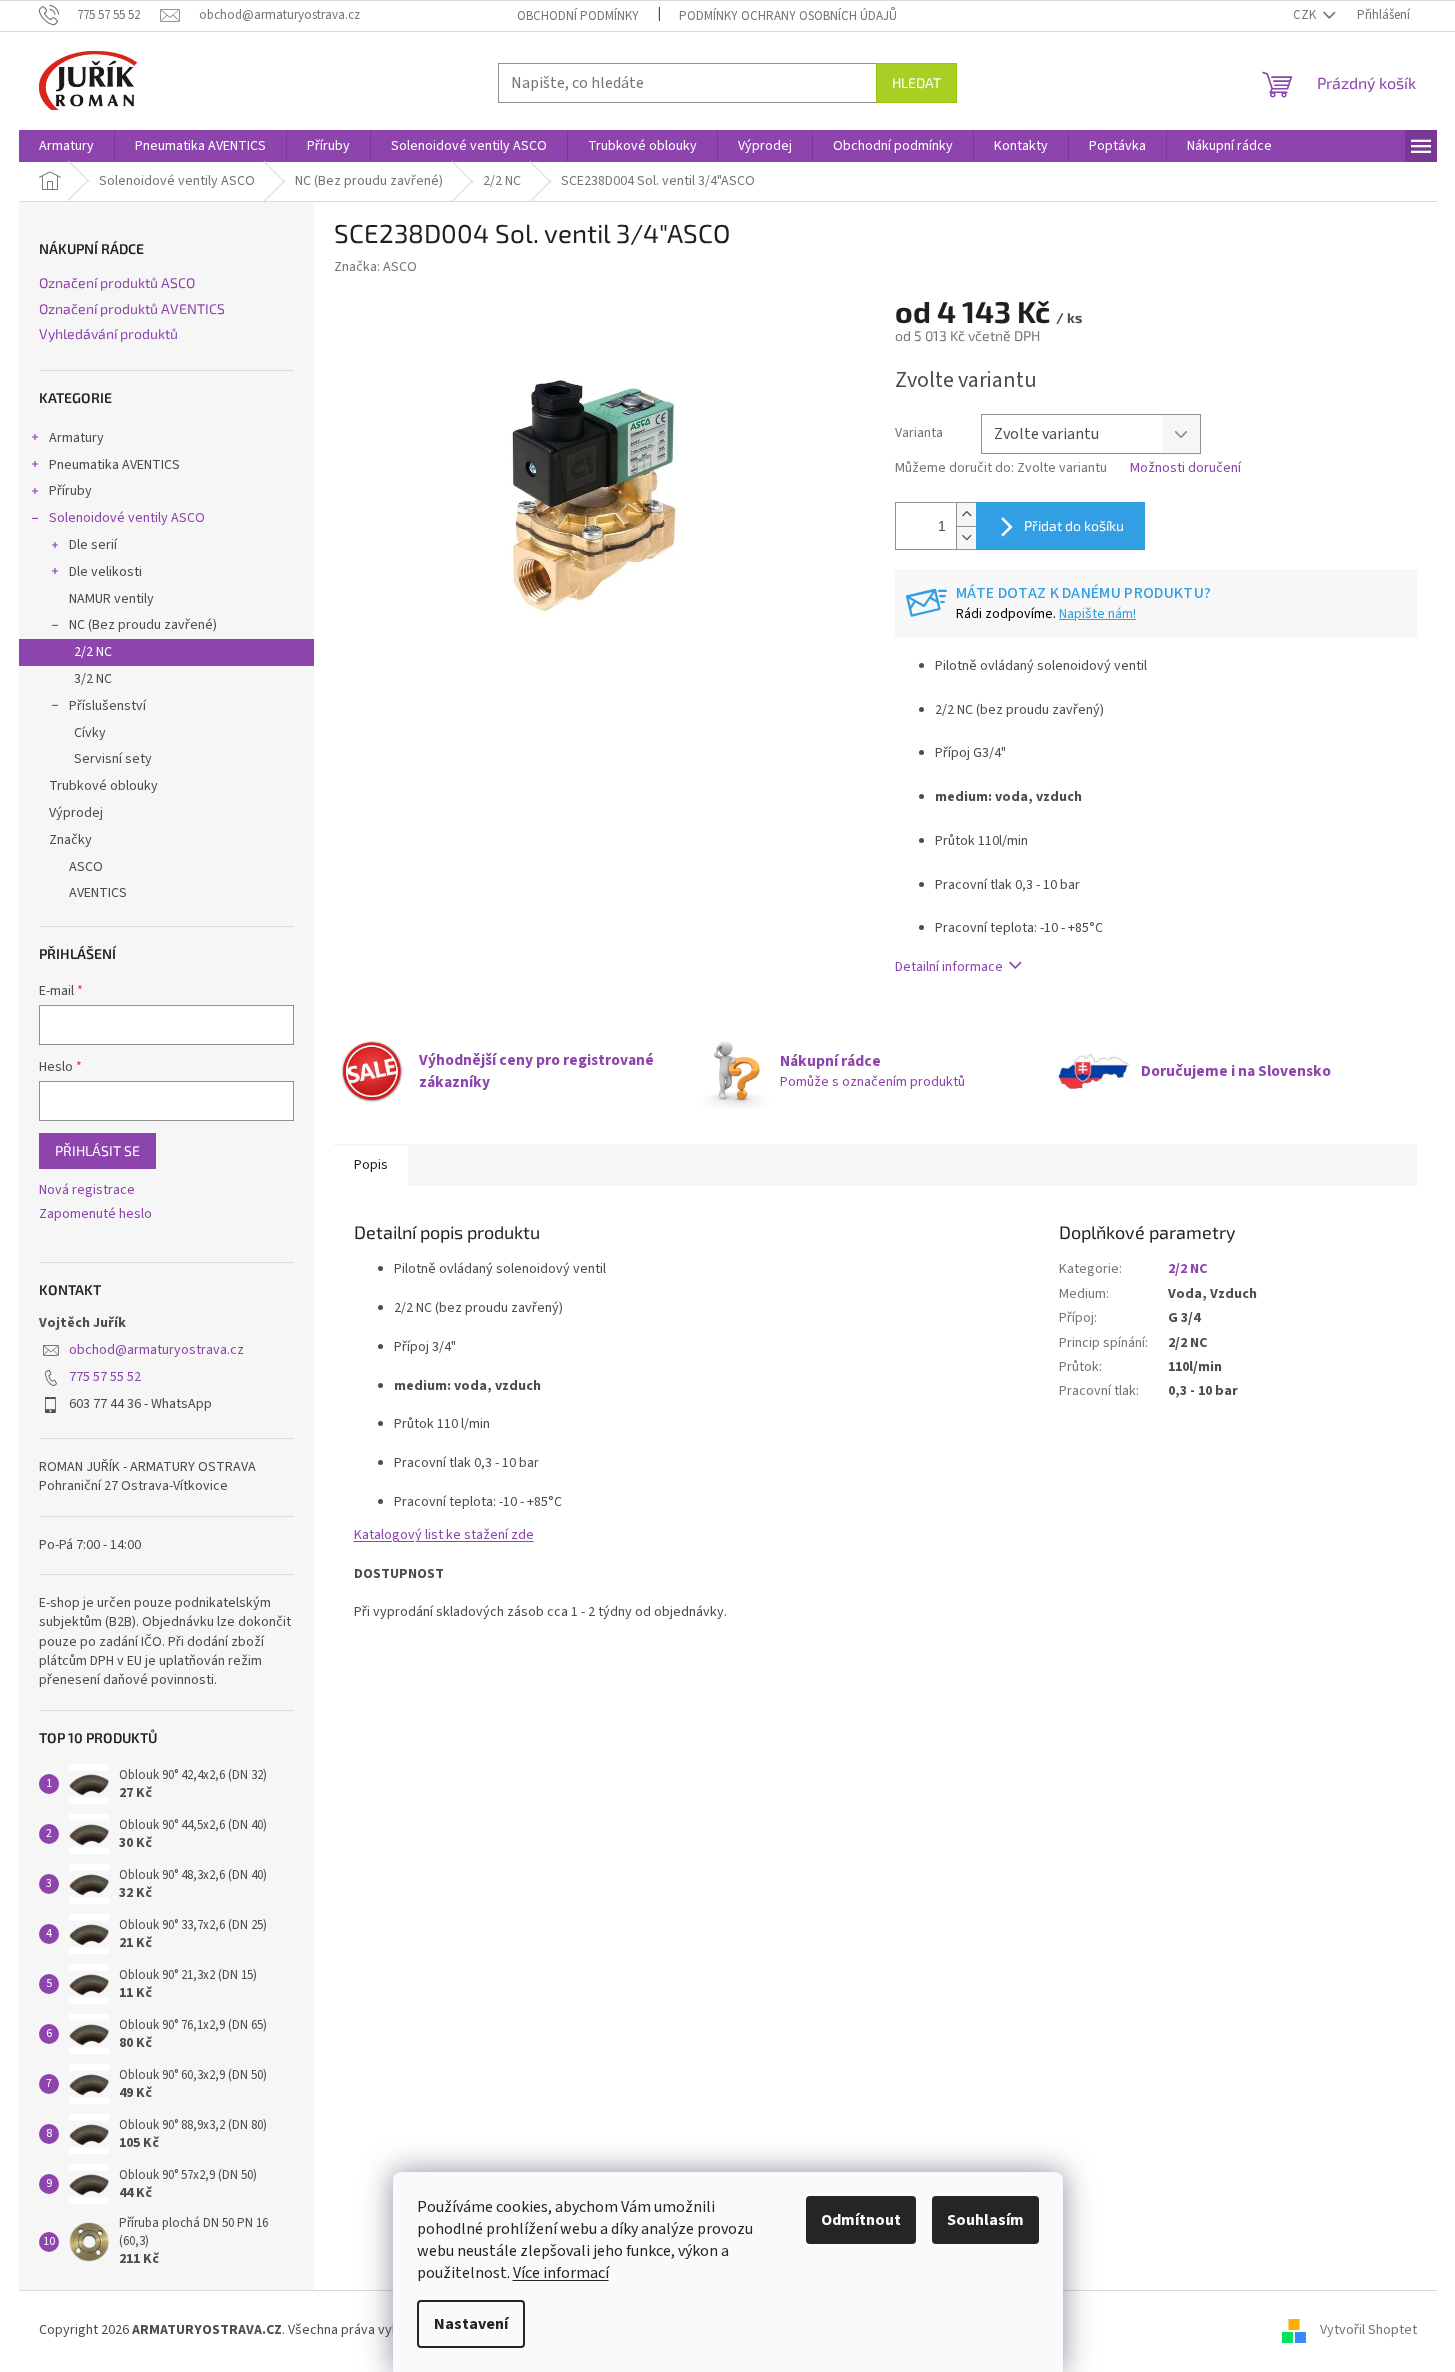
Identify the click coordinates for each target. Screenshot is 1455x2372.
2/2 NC (93, 652)
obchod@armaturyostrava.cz (156, 1350)
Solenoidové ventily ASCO (127, 518)
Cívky (90, 733)
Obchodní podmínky (578, 16)
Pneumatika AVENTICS (114, 465)
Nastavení (471, 2324)
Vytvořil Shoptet (1368, 2330)
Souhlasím (985, 2220)
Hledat (916, 82)
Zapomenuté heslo (95, 1214)
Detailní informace (949, 967)
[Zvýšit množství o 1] (966, 514)
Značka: (375, 267)
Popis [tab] (371, 1165)
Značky (70, 840)
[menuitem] (66, 146)
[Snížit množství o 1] (966, 537)
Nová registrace (87, 1190)
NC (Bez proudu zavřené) (143, 625)
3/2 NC (93, 679)
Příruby (70, 491)
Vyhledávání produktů (108, 333)
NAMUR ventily (111, 599)
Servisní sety (113, 759)
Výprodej (76, 813)
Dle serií (93, 545)
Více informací (561, 2273)
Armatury (76, 438)
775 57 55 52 (105, 1377)
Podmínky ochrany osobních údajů (788, 16)
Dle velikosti (105, 572)
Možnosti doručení (1185, 468)
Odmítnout (861, 2220)
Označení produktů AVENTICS (132, 308)
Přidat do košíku (1074, 525)
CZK (1306, 15)
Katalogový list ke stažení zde (444, 1535)
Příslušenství (107, 706)
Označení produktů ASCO (117, 282)
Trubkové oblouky (103, 786)
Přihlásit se (97, 1150)
